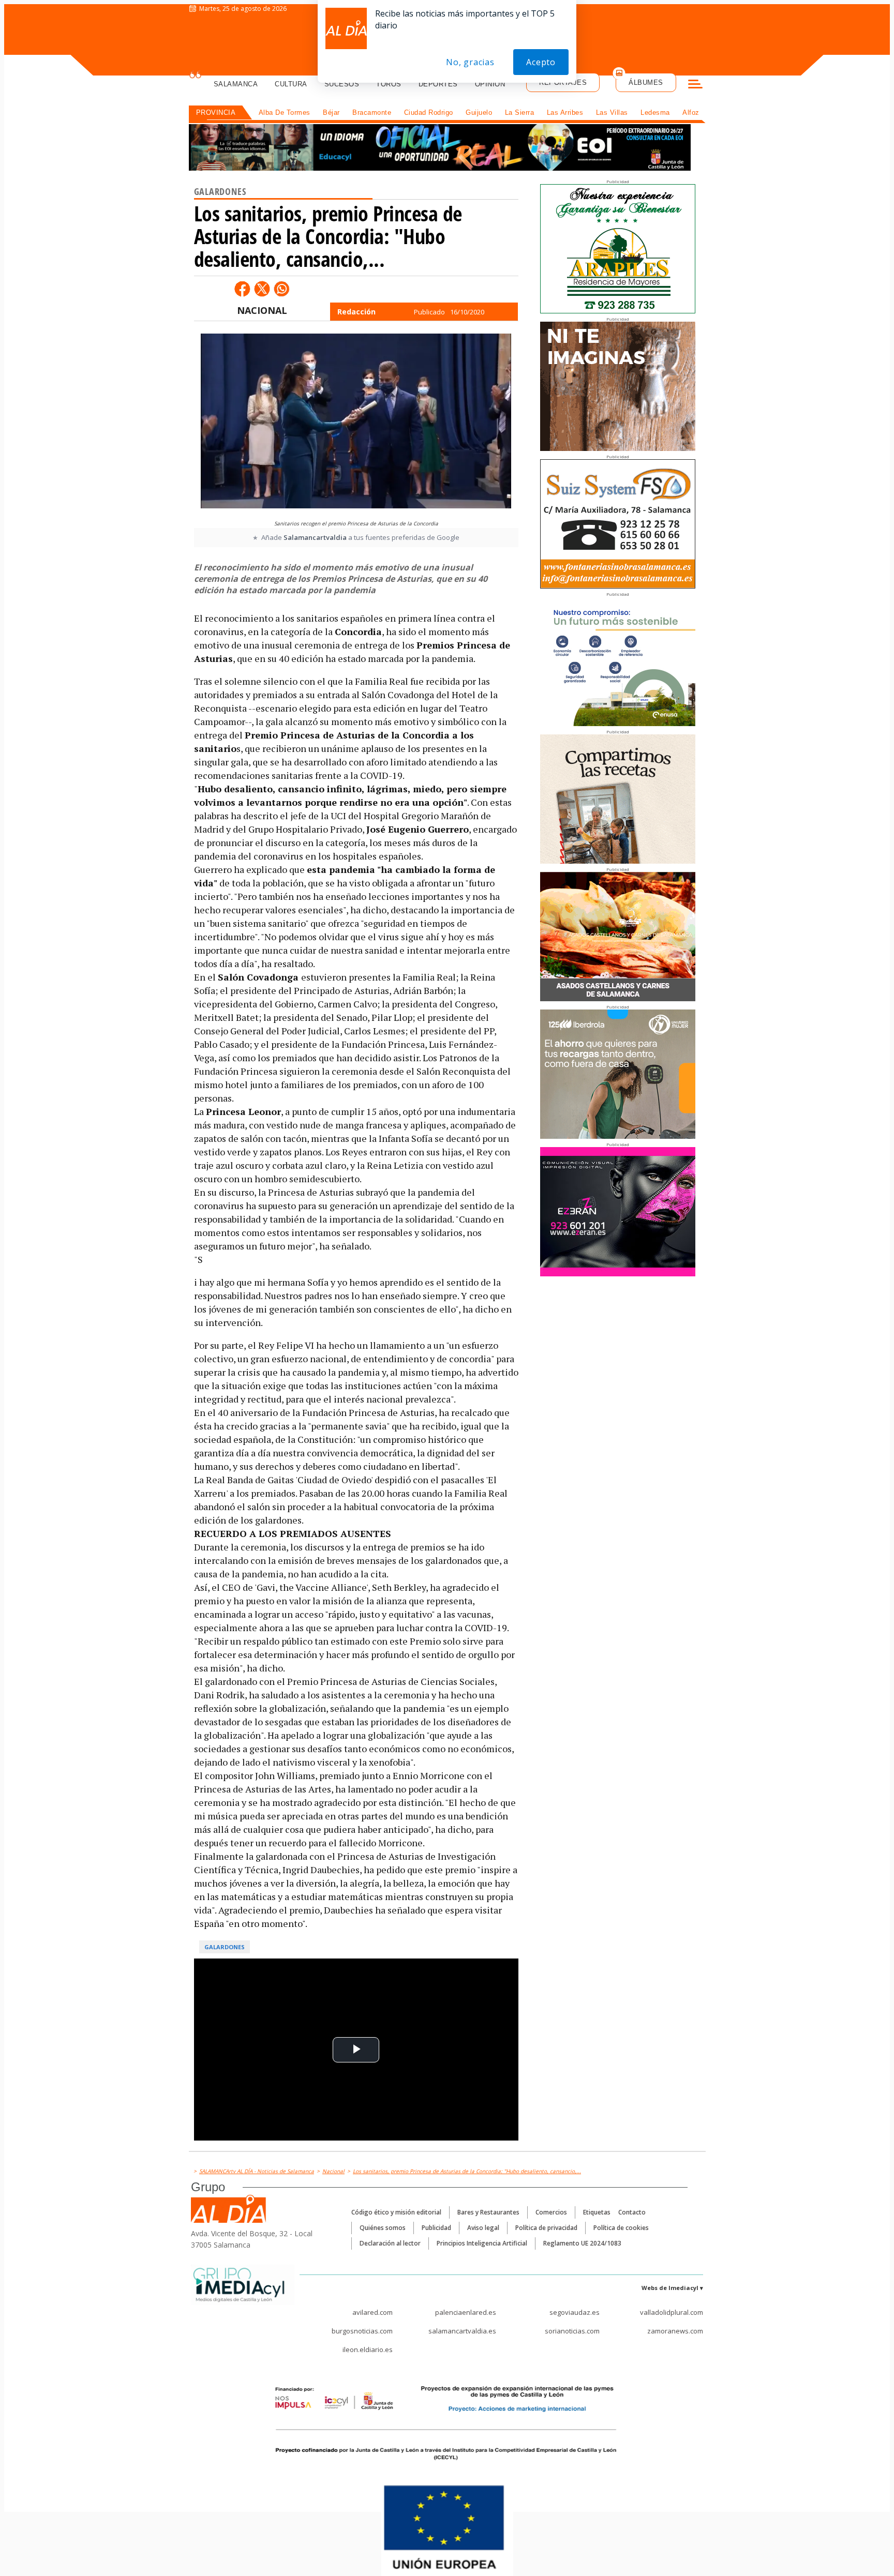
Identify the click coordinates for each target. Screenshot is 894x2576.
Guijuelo (479, 112)
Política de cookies (621, 2228)
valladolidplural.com (672, 2312)
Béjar (331, 112)
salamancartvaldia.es (462, 2331)
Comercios (551, 2212)
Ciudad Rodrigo (429, 112)
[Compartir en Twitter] (262, 289)
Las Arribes (565, 112)
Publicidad (436, 2228)
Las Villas (612, 112)
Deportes (438, 84)
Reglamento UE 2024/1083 (582, 2243)
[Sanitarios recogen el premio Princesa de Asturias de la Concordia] (356, 424)
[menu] (695, 85)
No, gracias (470, 62)
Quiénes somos (383, 2228)
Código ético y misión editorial (396, 2212)
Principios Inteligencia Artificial (482, 2243)
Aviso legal (483, 2228)
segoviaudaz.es (575, 2312)
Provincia (216, 112)
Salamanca (236, 84)
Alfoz (691, 112)
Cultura (291, 84)
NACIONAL (262, 310)
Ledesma (655, 112)
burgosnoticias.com (362, 2331)
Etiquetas (597, 2212)
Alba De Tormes (285, 112)
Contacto (632, 2212)
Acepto (541, 62)
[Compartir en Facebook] (242, 289)
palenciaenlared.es (466, 2312)
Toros (389, 84)
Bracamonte (372, 112)
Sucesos (342, 84)
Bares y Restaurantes (488, 2212)
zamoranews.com (675, 2331)
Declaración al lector (390, 2243)
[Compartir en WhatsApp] (281, 289)
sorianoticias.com (572, 2331)
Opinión (490, 84)
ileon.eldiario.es (368, 2349)
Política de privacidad (546, 2228)
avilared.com (373, 2312)
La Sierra (520, 112)
